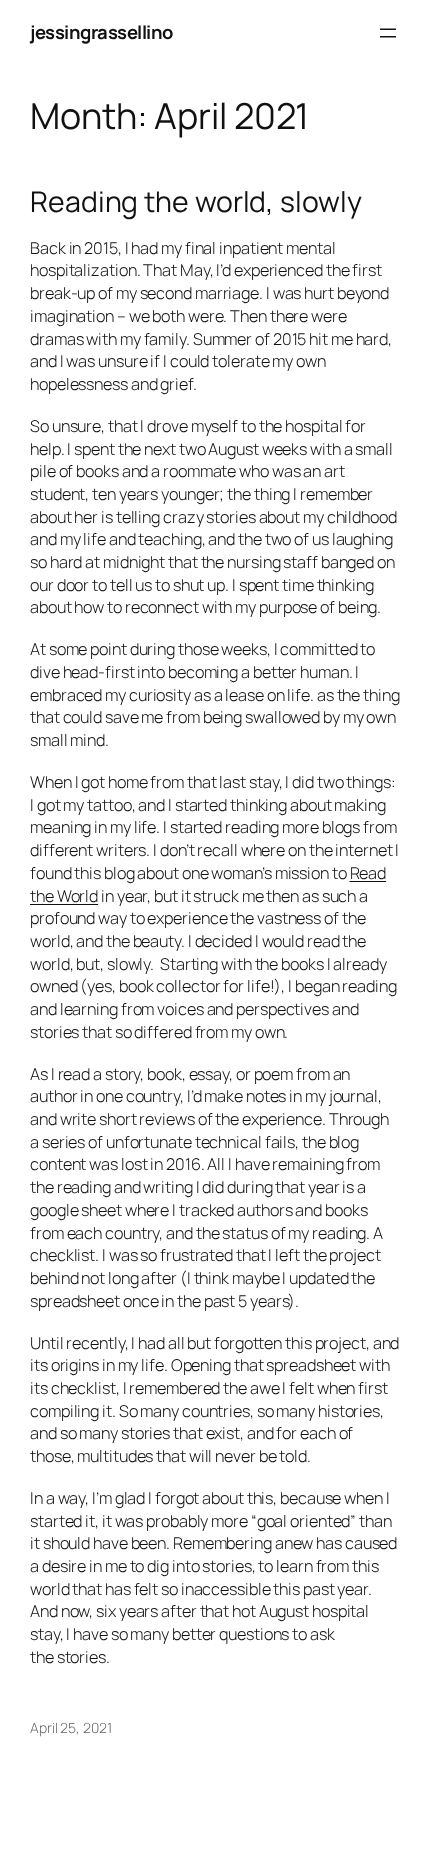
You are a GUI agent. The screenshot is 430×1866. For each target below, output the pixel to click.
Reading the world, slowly (196, 202)
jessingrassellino (101, 32)
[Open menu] (388, 33)
